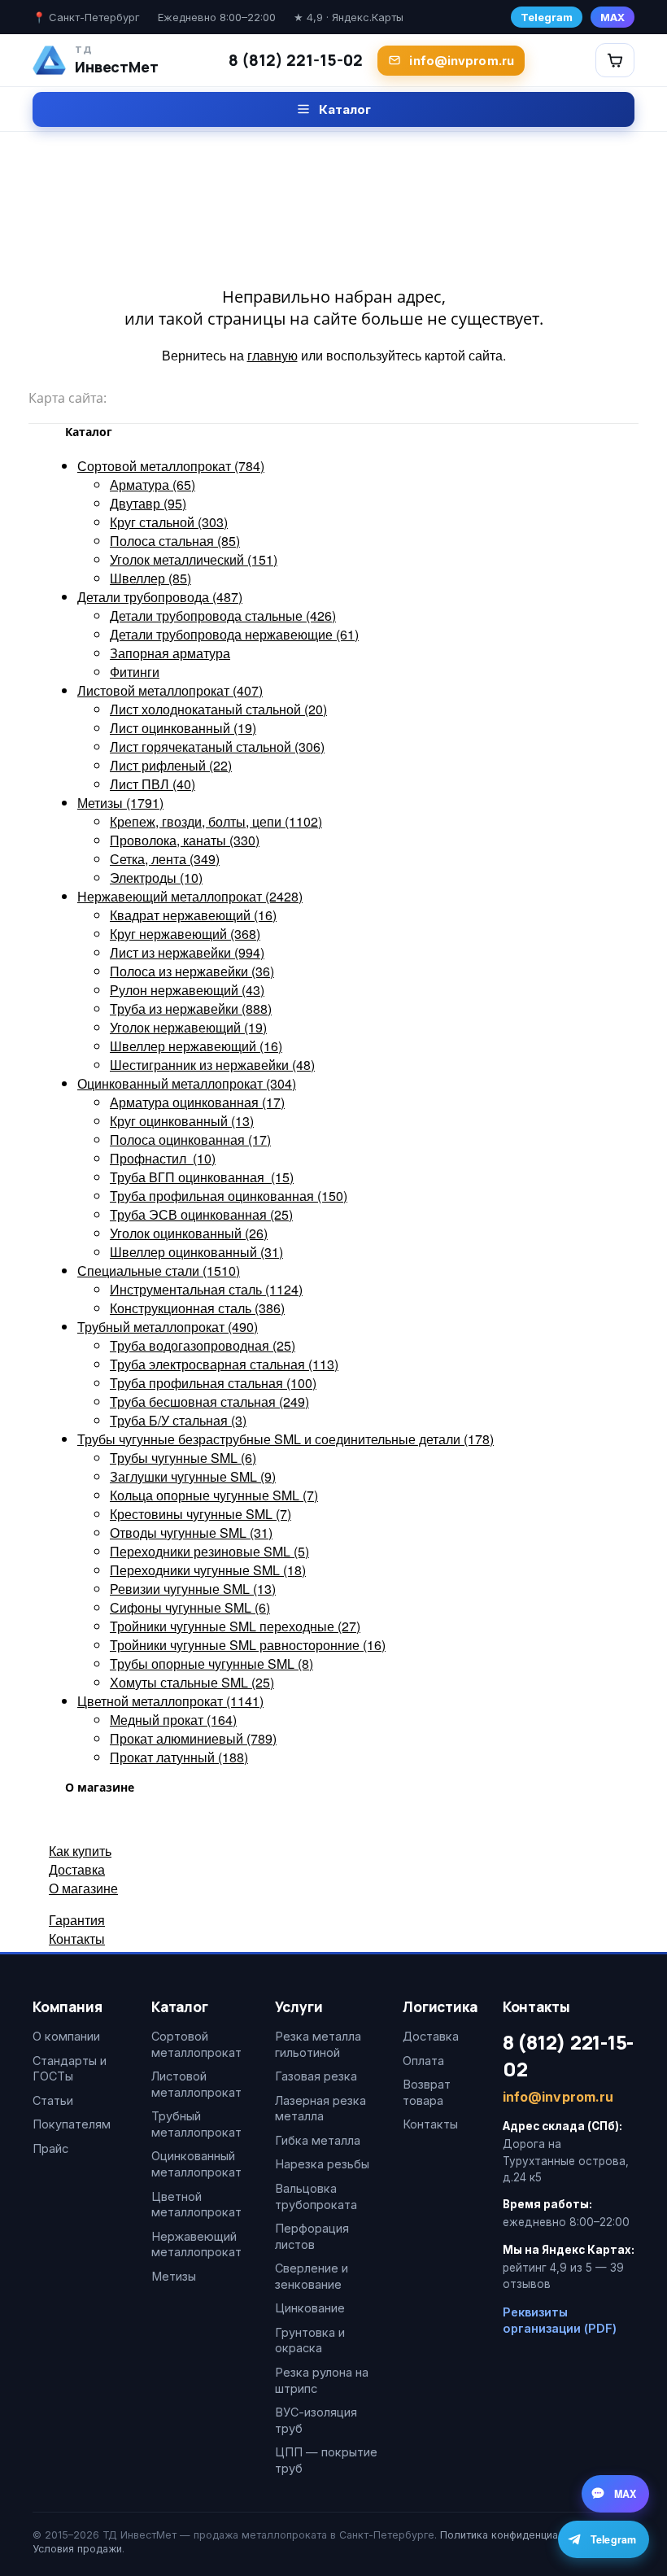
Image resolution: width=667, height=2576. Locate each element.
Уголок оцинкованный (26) (189, 1233)
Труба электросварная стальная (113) (224, 1364)
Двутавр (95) (148, 503)
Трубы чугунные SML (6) (183, 1458)
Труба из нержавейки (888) (191, 1009)
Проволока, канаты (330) (185, 840)
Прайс (50, 2148)
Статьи (53, 2100)
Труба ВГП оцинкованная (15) (202, 1177)
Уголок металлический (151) (194, 559)
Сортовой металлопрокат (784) (171, 466)
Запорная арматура (170, 653)
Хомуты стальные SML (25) (192, 1682)
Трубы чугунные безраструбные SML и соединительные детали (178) (286, 1439)
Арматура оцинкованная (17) (197, 1102)
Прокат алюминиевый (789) (193, 1738)
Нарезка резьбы (322, 2164)
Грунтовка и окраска (310, 2340)
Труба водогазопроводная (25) (203, 1345)
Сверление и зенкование (312, 2276)
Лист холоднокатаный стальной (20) (218, 709)
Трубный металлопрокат (196, 2124)
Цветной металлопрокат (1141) (170, 1701)
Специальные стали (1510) (159, 1271)
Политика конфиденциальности (519, 2535)
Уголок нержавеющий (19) (188, 1027)
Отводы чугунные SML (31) (191, 1533)
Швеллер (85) (150, 578)
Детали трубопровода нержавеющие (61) (234, 634)
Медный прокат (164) (173, 1720)
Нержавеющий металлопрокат (196, 2244)
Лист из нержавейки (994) (187, 952)
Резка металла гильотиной (318, 2044)
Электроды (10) (156, 878)
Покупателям (72, 2124)
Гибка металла (318, 2140)
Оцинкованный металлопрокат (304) (187, 1083)
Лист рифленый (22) (171, 765)
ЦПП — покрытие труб (326, 2460)
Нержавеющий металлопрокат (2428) (190, 896)
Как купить (80, 1851)
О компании (66, 2036)
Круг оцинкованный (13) (182, 1121)
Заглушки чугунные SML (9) (193, 1476)
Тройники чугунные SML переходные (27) (235, 1626)
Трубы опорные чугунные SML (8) (211, 1663)
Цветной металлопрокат (196, 2205)
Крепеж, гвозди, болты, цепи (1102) (216, 821)
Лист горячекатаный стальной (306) (217, 747)
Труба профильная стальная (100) (213, 1383)
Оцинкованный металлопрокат (196, 2164)
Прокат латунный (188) (179, 1757)
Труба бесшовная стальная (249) (209, 1402)
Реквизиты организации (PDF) (560, 2320)
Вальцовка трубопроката (316, 2196)
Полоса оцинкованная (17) (190, 1140)
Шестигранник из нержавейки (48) (212, 1065)
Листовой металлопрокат (196, 2084)
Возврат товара (427, 2092)
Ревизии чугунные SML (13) (193, 1589)
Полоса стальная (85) (175, 541)
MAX (613, 17)
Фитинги (135, 672)
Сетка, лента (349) (165, 859)
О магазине (83, 1888)
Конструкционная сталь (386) (197, 1308)
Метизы (174, 2276)
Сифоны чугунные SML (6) (190, 1607)
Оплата (423, 2061)
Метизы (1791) (120, 803)
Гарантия (77, 1920)
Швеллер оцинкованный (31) (196, 1252)
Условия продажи (77, 2549)
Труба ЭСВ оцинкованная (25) (201, 1214)
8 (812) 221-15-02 (296, 60)
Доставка (77, 1869)
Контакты (77, 1939)
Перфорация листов (312, 2236)
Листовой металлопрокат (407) (170, 690)
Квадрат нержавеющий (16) (193, 915)
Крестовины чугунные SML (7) (201, 1514)
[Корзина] (615, 60)
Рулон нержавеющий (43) (187, 990)
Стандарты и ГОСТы (70, 2069)
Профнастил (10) (163, 1158)
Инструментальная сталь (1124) (206, 1289)
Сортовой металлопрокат (196, 2044)
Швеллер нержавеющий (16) (196, 1046)
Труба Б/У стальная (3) (178, 1420)
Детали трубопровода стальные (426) (223, 616)
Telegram (547, 17)
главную (272, 355)
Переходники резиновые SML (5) (209, 1551)
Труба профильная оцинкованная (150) (229, 1196)
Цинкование (310, 2308)
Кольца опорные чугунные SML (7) (214, 1495)
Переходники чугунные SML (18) (208, 1570)
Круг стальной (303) (169, 522)
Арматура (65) (153, 485)
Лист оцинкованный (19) (183, 728)
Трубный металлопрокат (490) (168, 1327)
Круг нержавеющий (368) (185, 934)
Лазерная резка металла (320, 2109)
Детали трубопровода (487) (160, 597)
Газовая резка (316, 2076)
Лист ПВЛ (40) (153, 784)
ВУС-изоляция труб (316, 2420)
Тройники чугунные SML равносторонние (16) (248, 1645)
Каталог (345, 109)
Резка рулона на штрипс (322, 2380)
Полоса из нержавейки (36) (192, 971)
